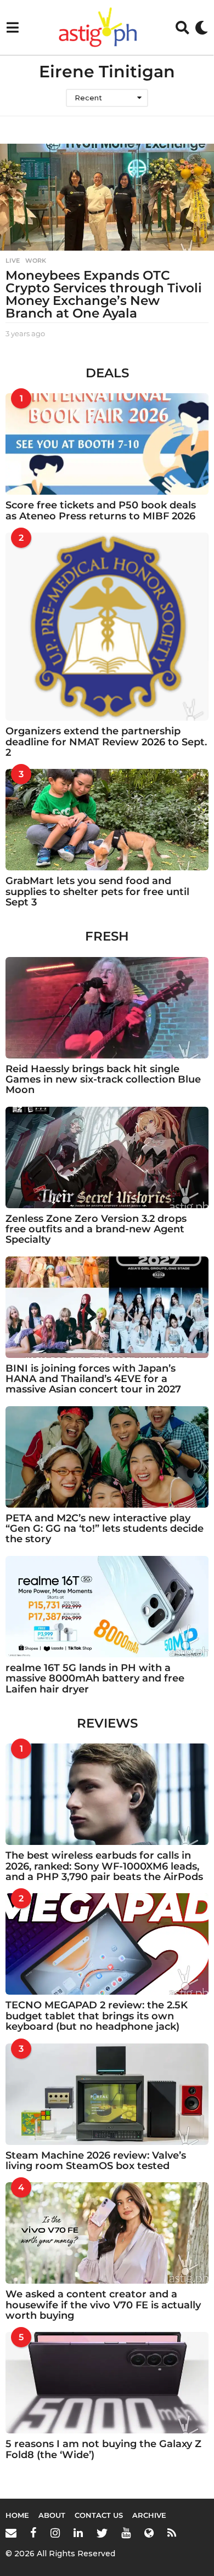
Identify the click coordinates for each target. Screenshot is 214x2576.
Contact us (99, 2515)
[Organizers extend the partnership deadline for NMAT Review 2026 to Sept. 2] (107, 627)
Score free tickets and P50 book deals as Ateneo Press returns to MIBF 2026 (101, 510)
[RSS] (172, 2533)
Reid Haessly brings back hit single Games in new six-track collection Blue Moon (103, 1080)
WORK (36, 261)
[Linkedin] (78, 2533)
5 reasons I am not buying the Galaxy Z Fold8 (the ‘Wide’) (103, 2449)
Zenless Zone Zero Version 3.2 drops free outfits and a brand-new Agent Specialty (96, 1229)
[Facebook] (33, 2533)
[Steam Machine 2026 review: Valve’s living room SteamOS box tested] (107, 2094)
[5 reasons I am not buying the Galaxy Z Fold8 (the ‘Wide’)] (107, 2383)
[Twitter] (102, 2533)
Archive (149, 2515)
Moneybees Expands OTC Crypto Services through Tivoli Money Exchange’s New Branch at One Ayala (104, 294)
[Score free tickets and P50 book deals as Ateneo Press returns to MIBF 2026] (107, 444)
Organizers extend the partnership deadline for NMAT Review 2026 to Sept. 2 (106, 742)
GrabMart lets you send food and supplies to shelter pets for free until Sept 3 (97, 891)
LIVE (13, 261)
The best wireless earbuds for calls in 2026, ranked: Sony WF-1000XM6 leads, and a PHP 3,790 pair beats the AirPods (104, 1866)
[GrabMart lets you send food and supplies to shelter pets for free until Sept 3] (107, 820)
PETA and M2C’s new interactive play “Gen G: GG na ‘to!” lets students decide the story (105, 1529)
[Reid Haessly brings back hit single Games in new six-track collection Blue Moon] (107, 1008)
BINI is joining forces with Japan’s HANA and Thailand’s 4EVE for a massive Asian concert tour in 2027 (93, 1379)
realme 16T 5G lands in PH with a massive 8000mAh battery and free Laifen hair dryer (95, 1678)
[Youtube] (126, 2533)
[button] (12, 27)
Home (17, 2515)
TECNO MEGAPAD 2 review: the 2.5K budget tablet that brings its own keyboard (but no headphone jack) (97, 2016)
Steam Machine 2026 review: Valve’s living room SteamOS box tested (96, 2161)
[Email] (11, 2533)
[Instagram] (55, 2533)
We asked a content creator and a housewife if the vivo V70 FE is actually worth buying (103, 2305)
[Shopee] (149, 2533)
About (52, 2515)
